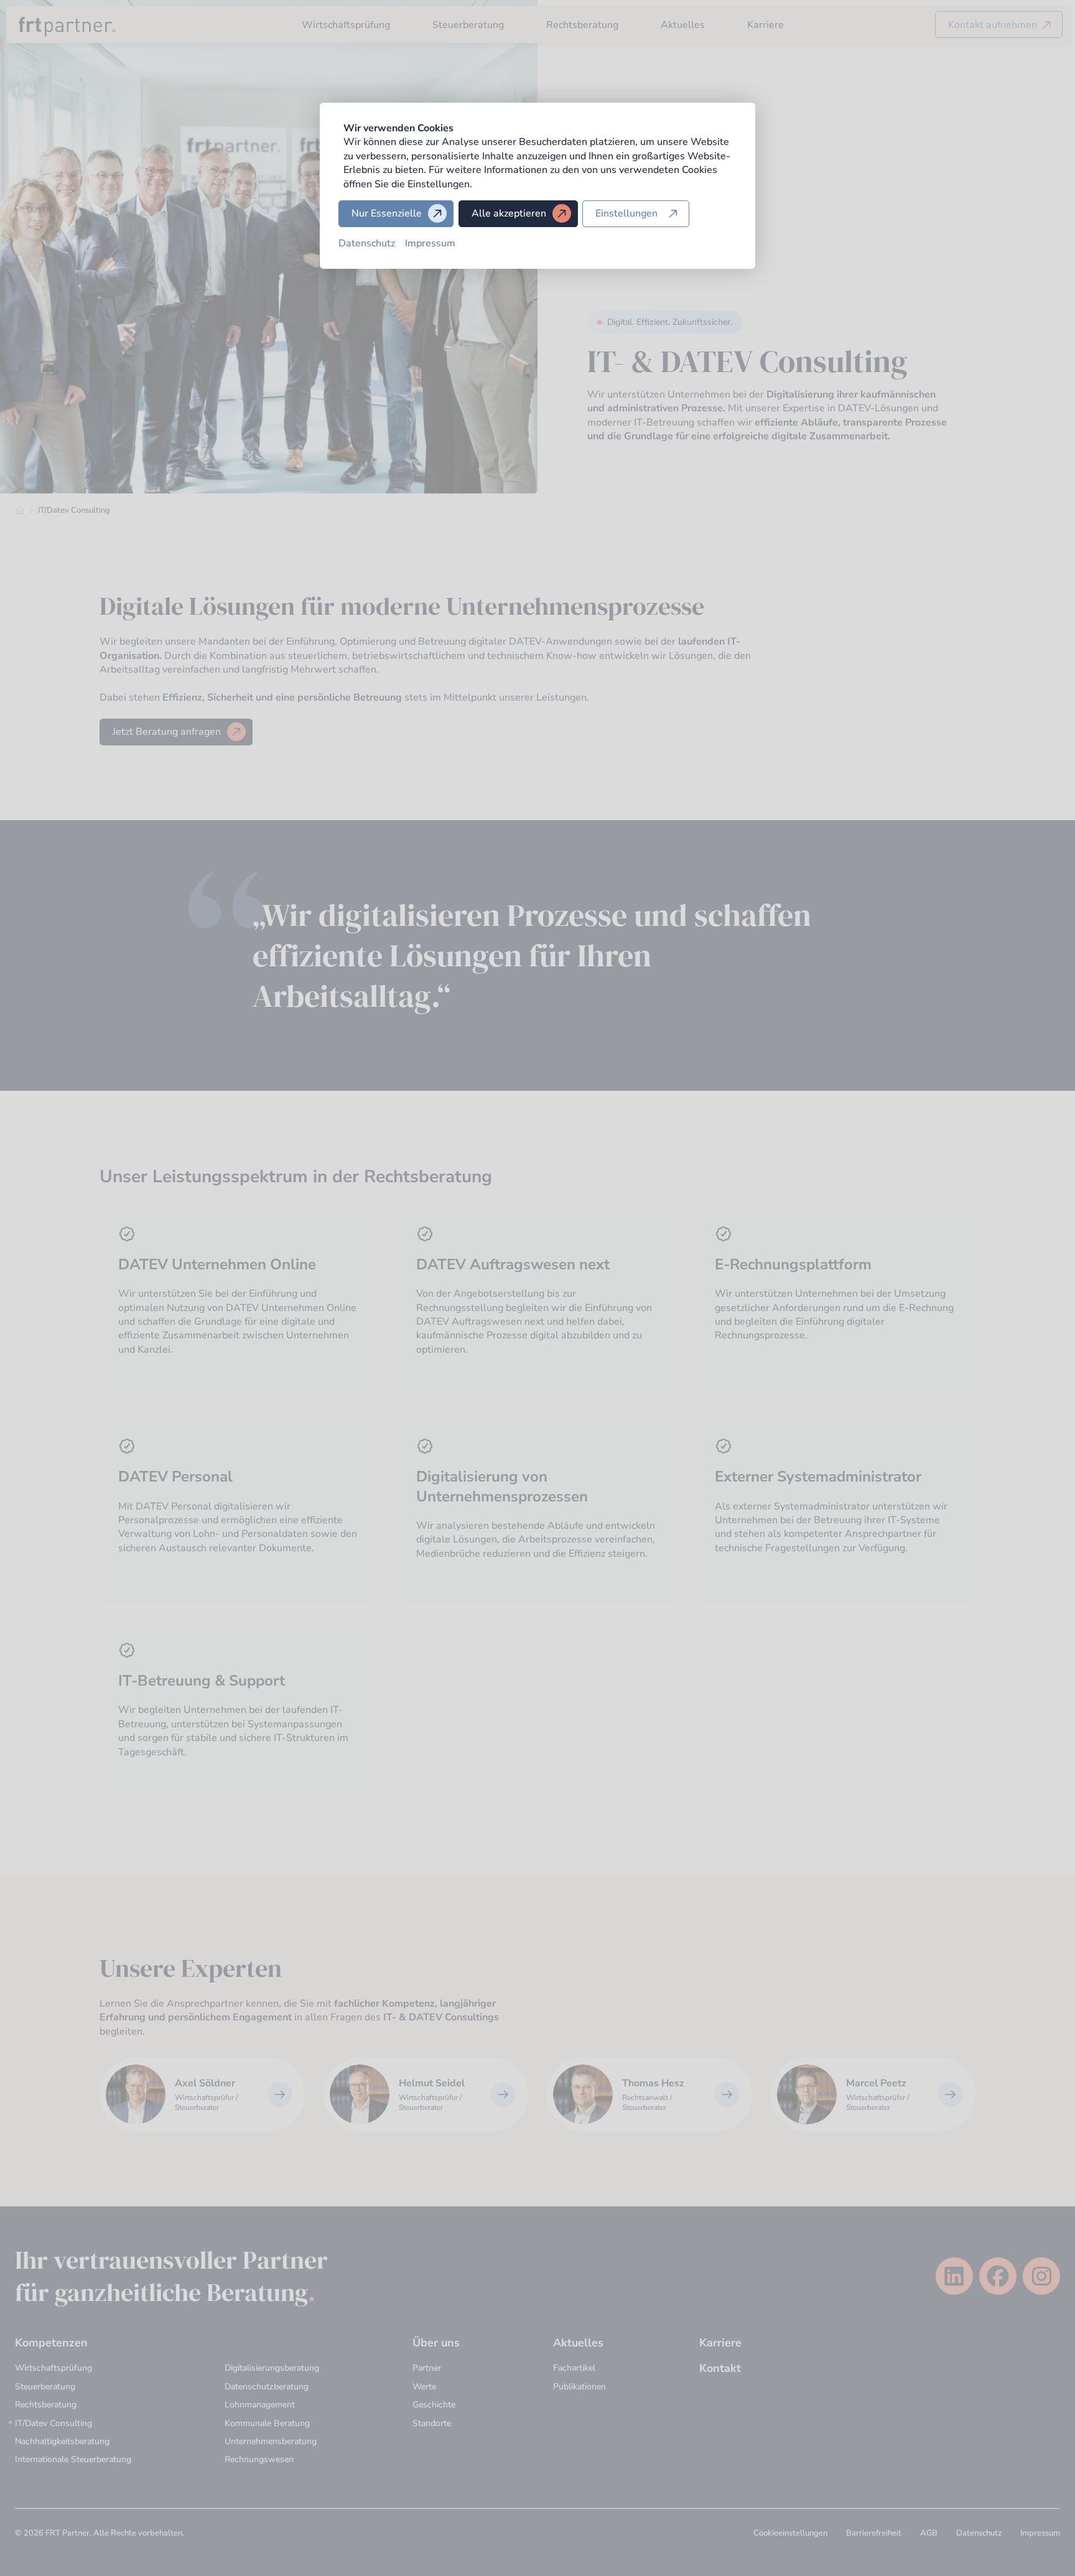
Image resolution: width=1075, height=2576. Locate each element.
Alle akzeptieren (509, 213)
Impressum (430, 243)
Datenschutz (367, 243)
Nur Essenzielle (387, 213)
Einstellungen (626, 213)
